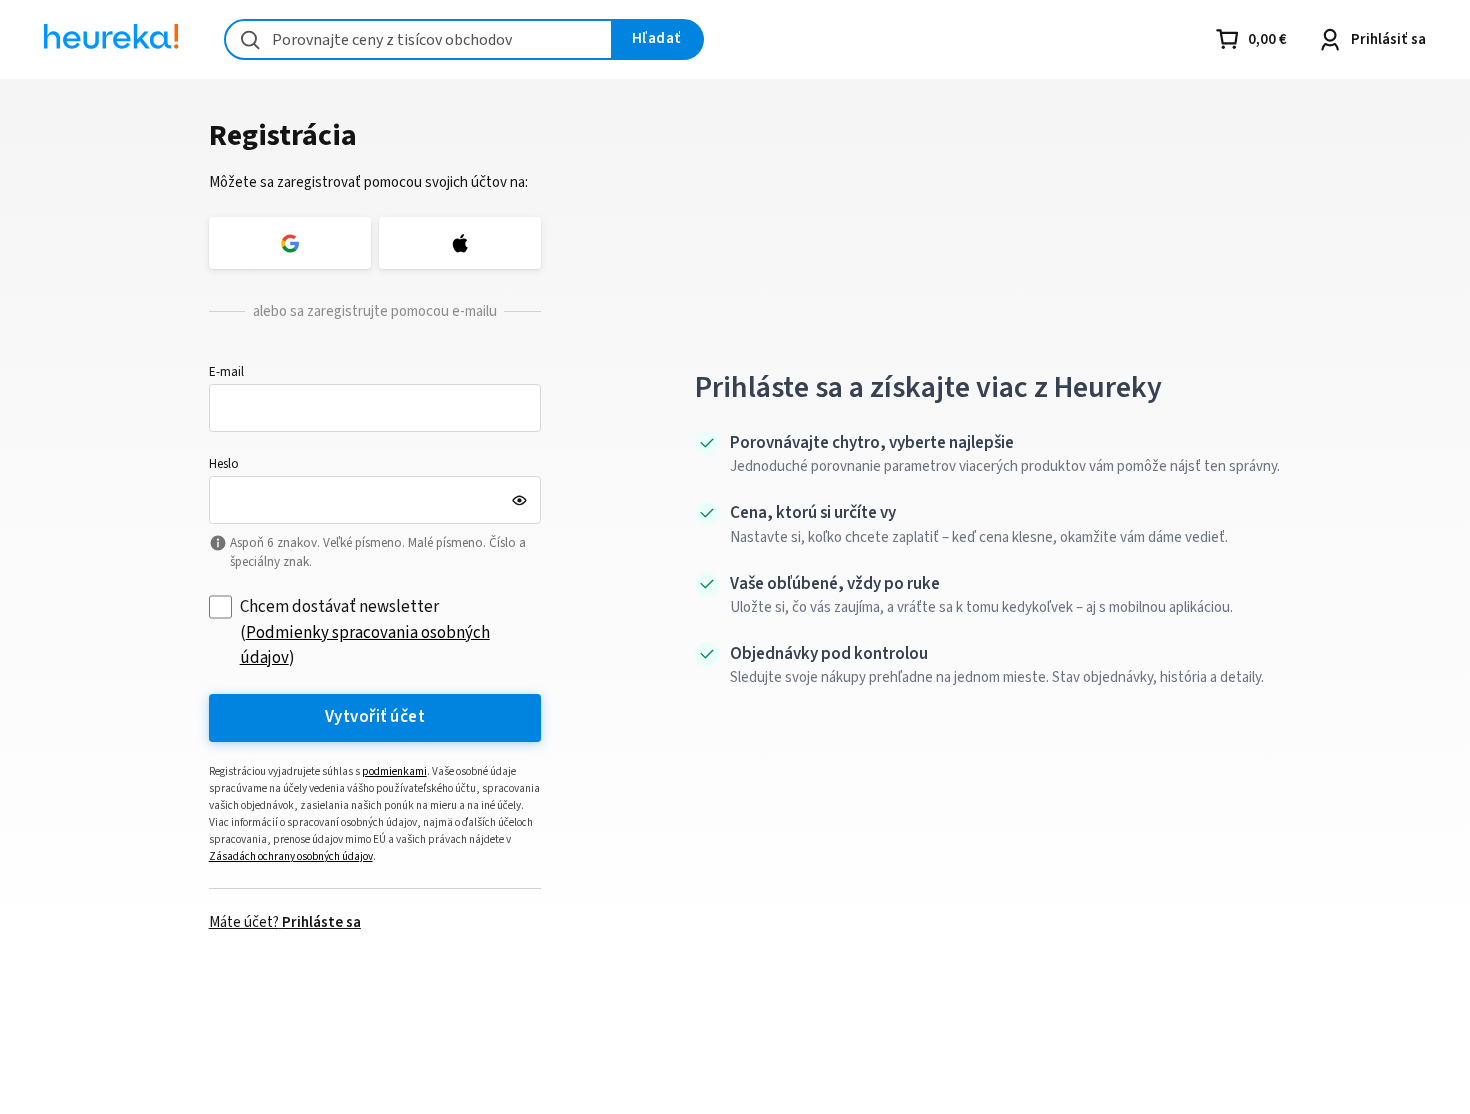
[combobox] (418, 39)
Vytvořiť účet (375, 717)
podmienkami (394, 771)
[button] (375, 408)
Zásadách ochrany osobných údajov (291, 856)
